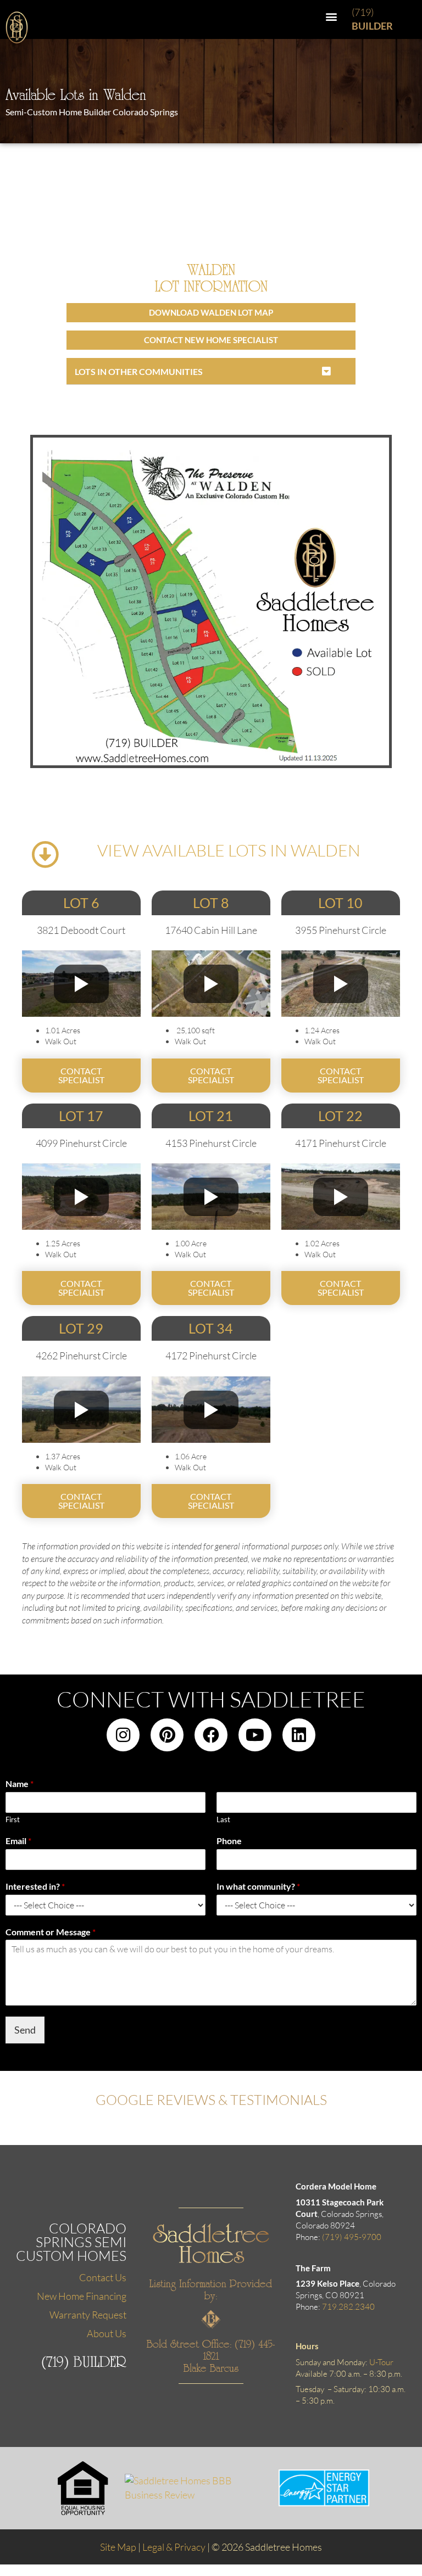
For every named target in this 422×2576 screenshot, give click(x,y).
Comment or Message (51, 1932)
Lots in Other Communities (139, 371)
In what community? (258, 1886)
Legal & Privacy (174, 2547)
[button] (332, 16)
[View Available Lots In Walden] (45, 854)
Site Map (118, 2547)
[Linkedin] (299, 1735)
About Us (107, 2333)
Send (25, 2030)
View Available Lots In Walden (229, 850)
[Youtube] (255, 1735)
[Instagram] (123, 1735)
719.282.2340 (348, 2307)
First (13, 1819)
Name (20, 1783)
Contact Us (103, 2277)
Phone (229, 1841)
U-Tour (381, 2362)
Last (223, 1819)
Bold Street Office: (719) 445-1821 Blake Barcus (211, 2356)
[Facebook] (211, 1735)
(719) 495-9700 (352, 2237)
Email (18, 1841)
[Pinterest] (167, 1735)
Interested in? (35, 1886)
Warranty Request (88, 2315)
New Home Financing (82, 2296)
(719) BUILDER (84, 2362)
